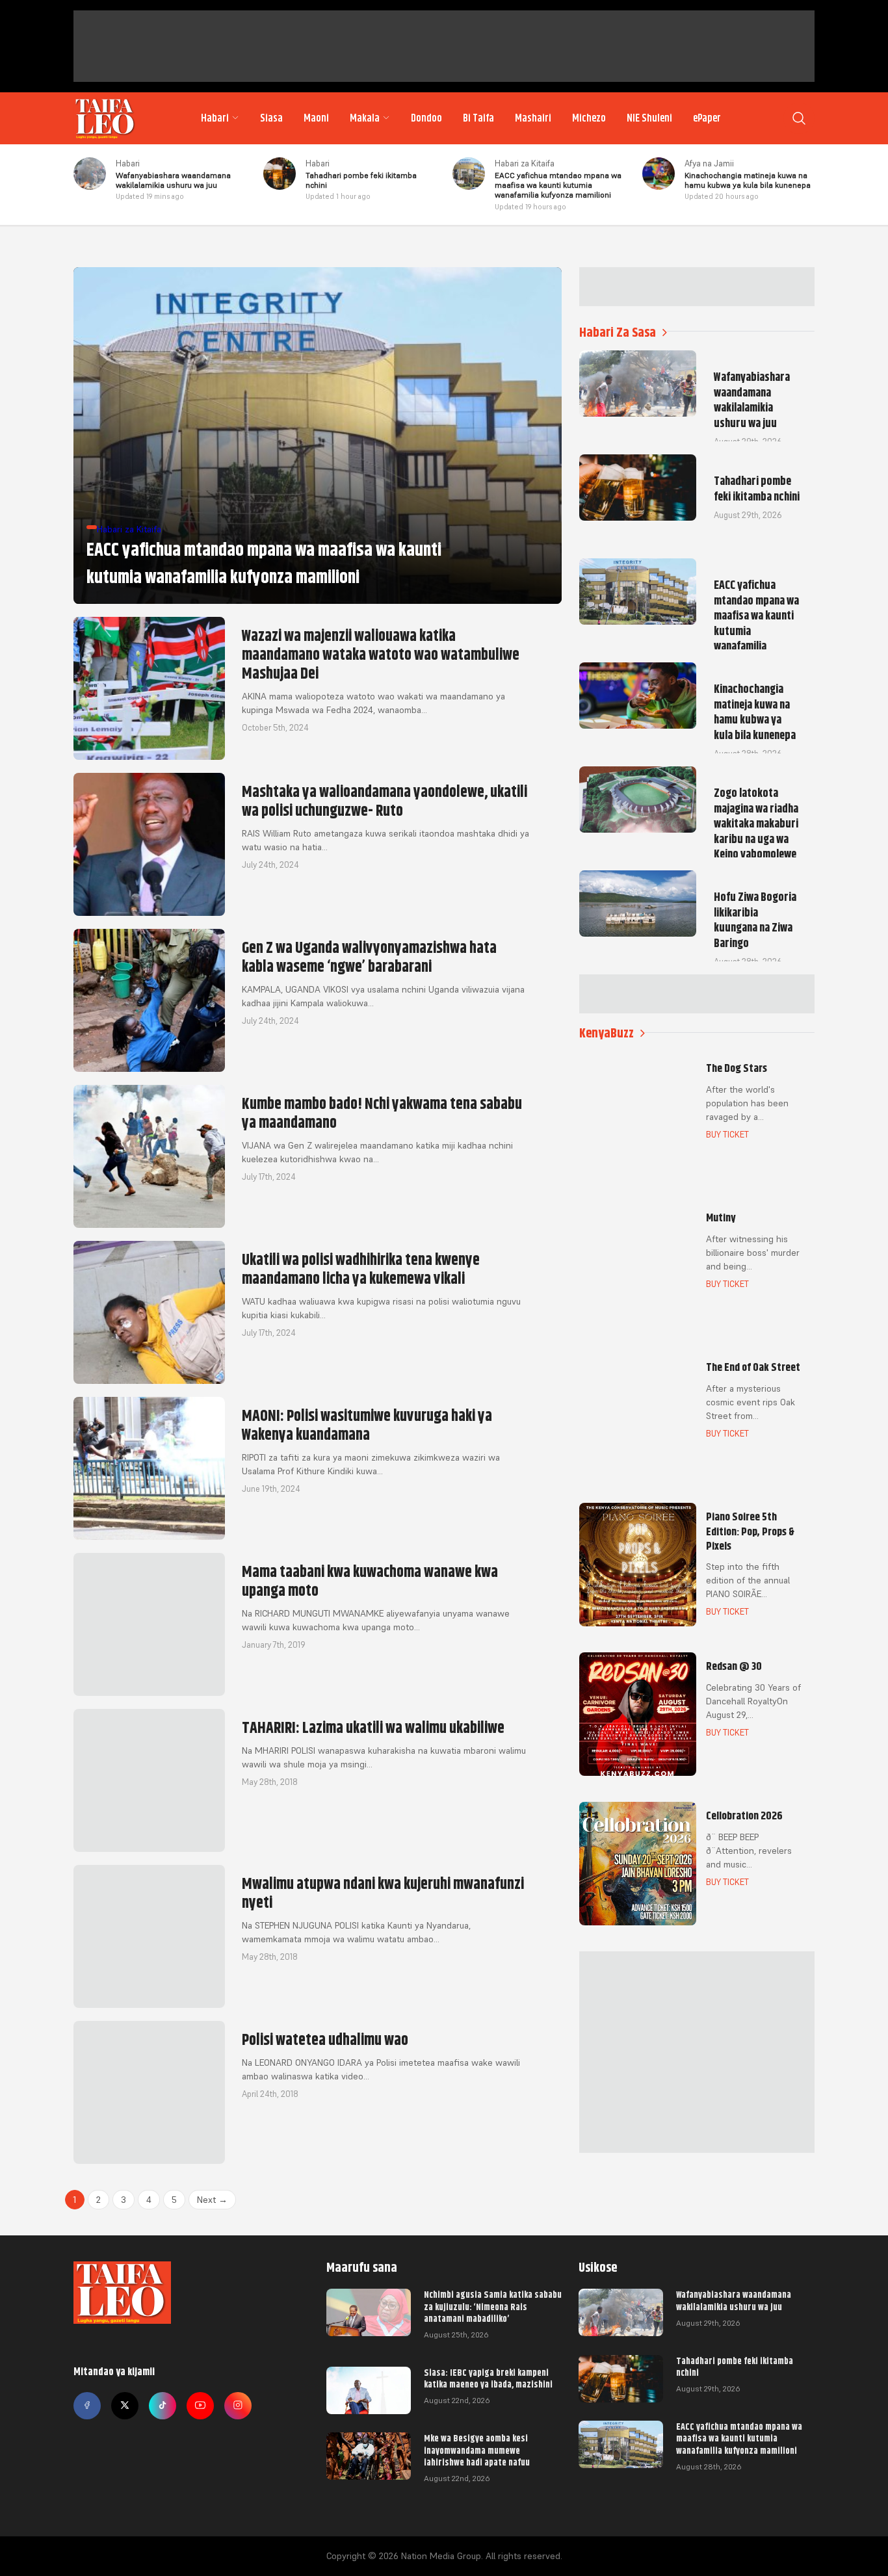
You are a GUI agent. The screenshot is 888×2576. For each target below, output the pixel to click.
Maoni (316, 118)
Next (212, 2200)
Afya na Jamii (709, 163)
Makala (365, 118)
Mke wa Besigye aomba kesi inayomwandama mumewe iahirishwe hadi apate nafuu (477, 2450)
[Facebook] (87, 2406)
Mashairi (533, 118)
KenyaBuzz (607, 1033)
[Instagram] (238, 2406)
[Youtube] (200, 2406)
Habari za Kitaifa (525, 163)
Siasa (271, 118)
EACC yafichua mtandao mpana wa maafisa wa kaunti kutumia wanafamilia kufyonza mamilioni (739, 2438)
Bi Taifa (478, 118)
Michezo (589, 118)
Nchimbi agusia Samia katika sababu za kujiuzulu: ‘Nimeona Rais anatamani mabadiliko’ (493, 2306)
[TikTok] (163, 2406)
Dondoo (426, 118)
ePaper (707, 118)
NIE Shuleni (649, 118)
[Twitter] (125, 2406)
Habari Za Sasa (618, 332)
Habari (215, 118)
